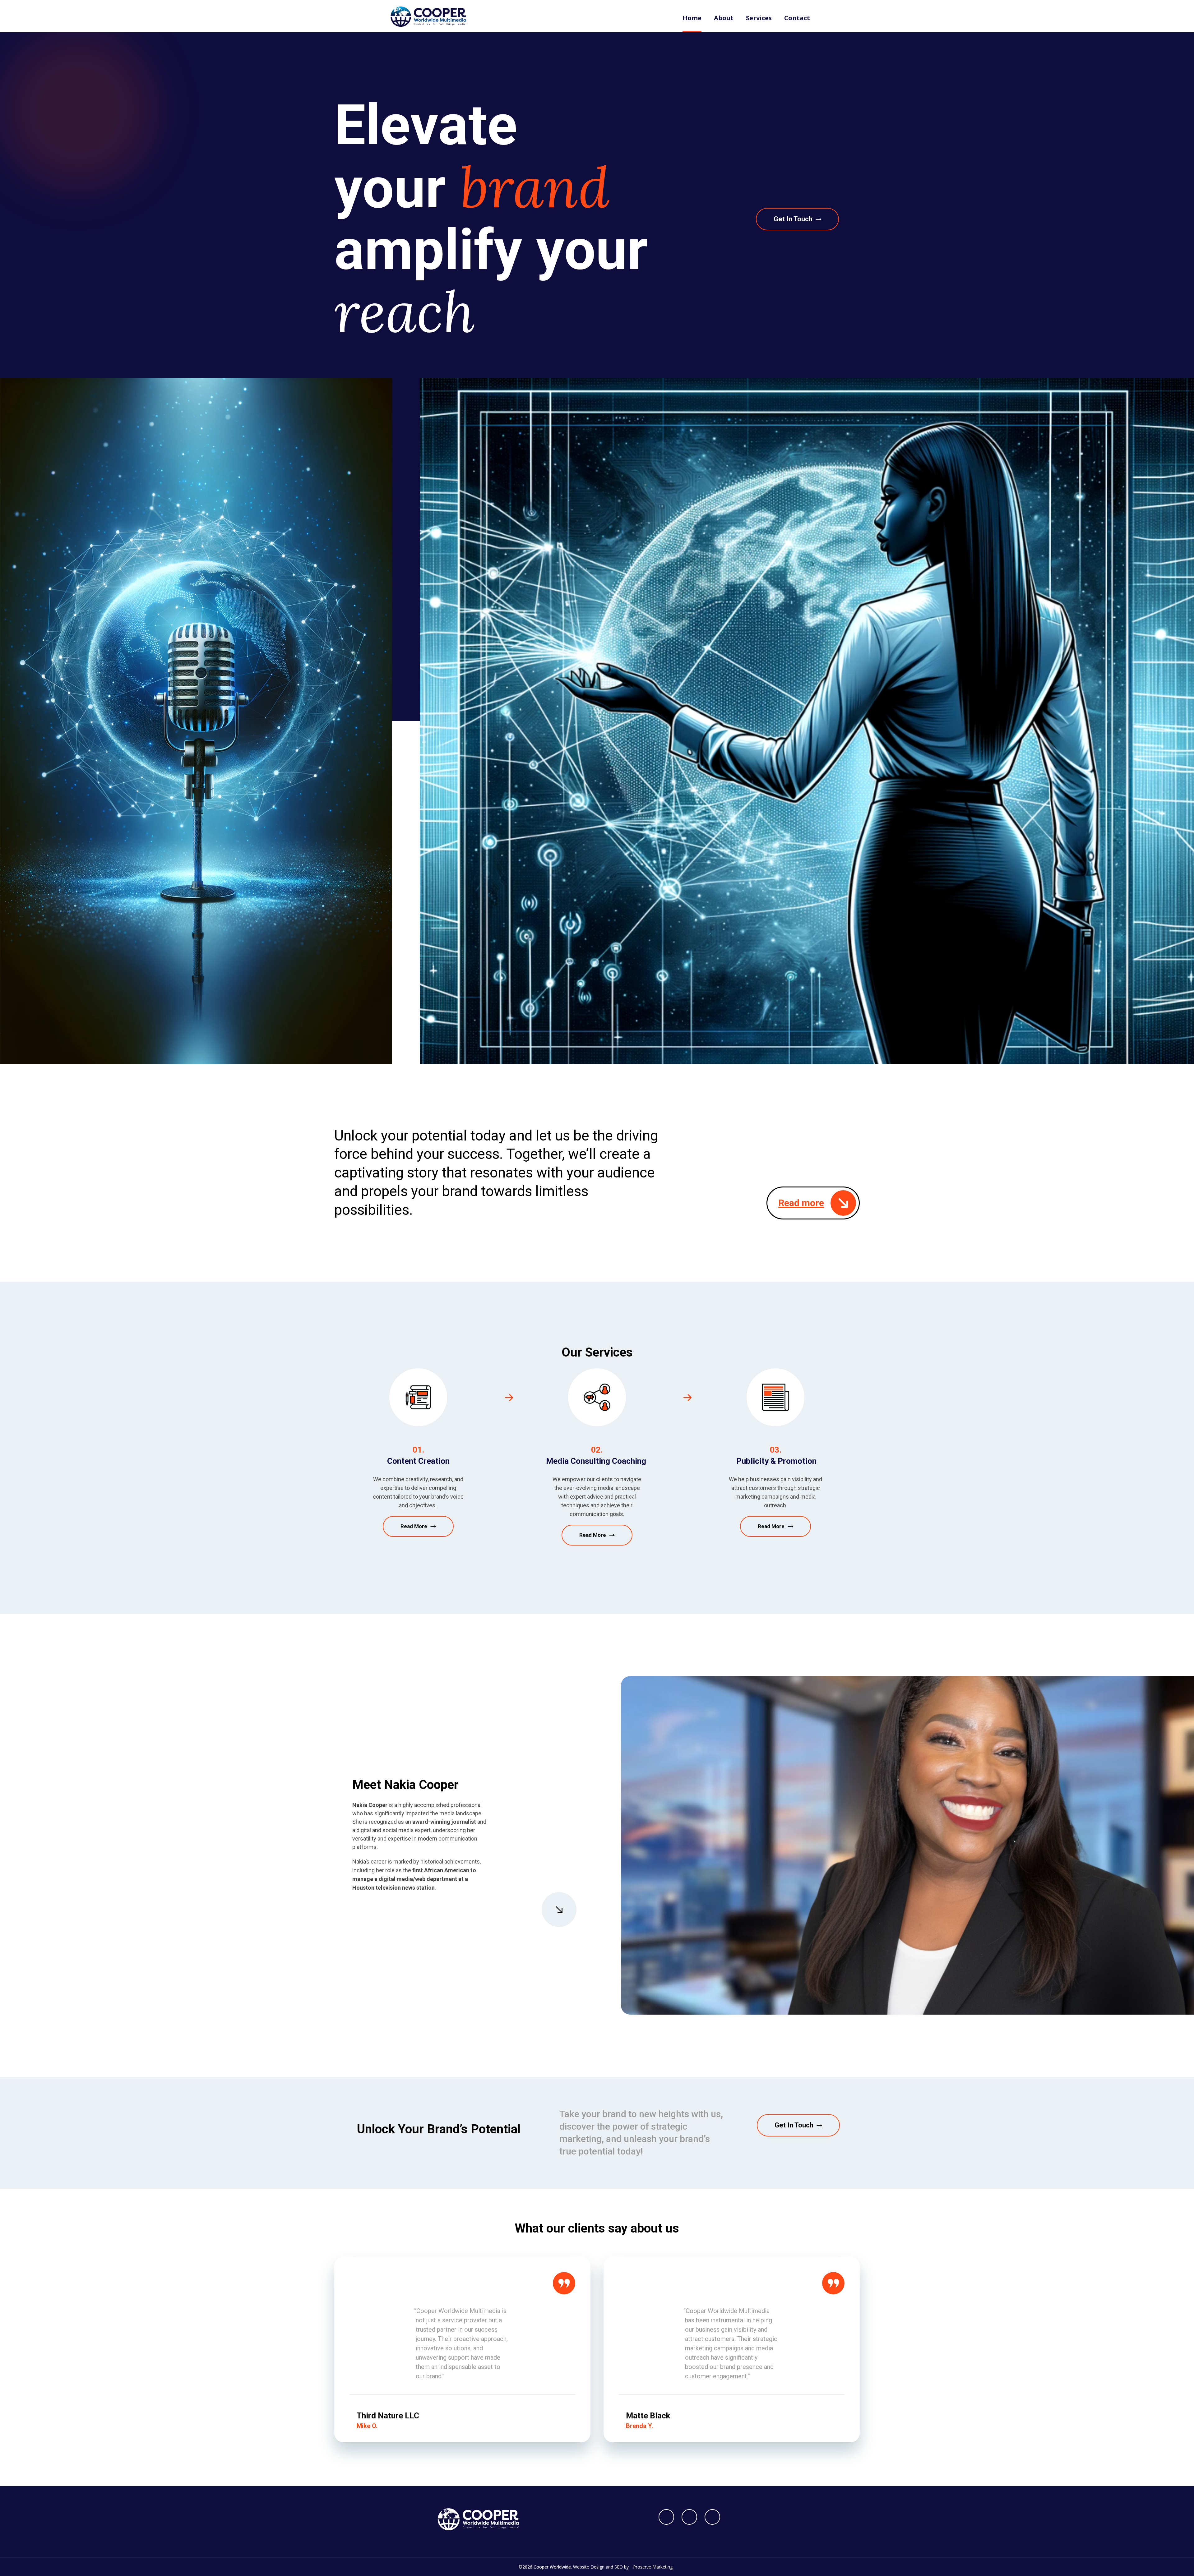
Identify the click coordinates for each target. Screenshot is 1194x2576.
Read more (801, 1203)
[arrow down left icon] (559, 1910)
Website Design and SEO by (623, 2567)
